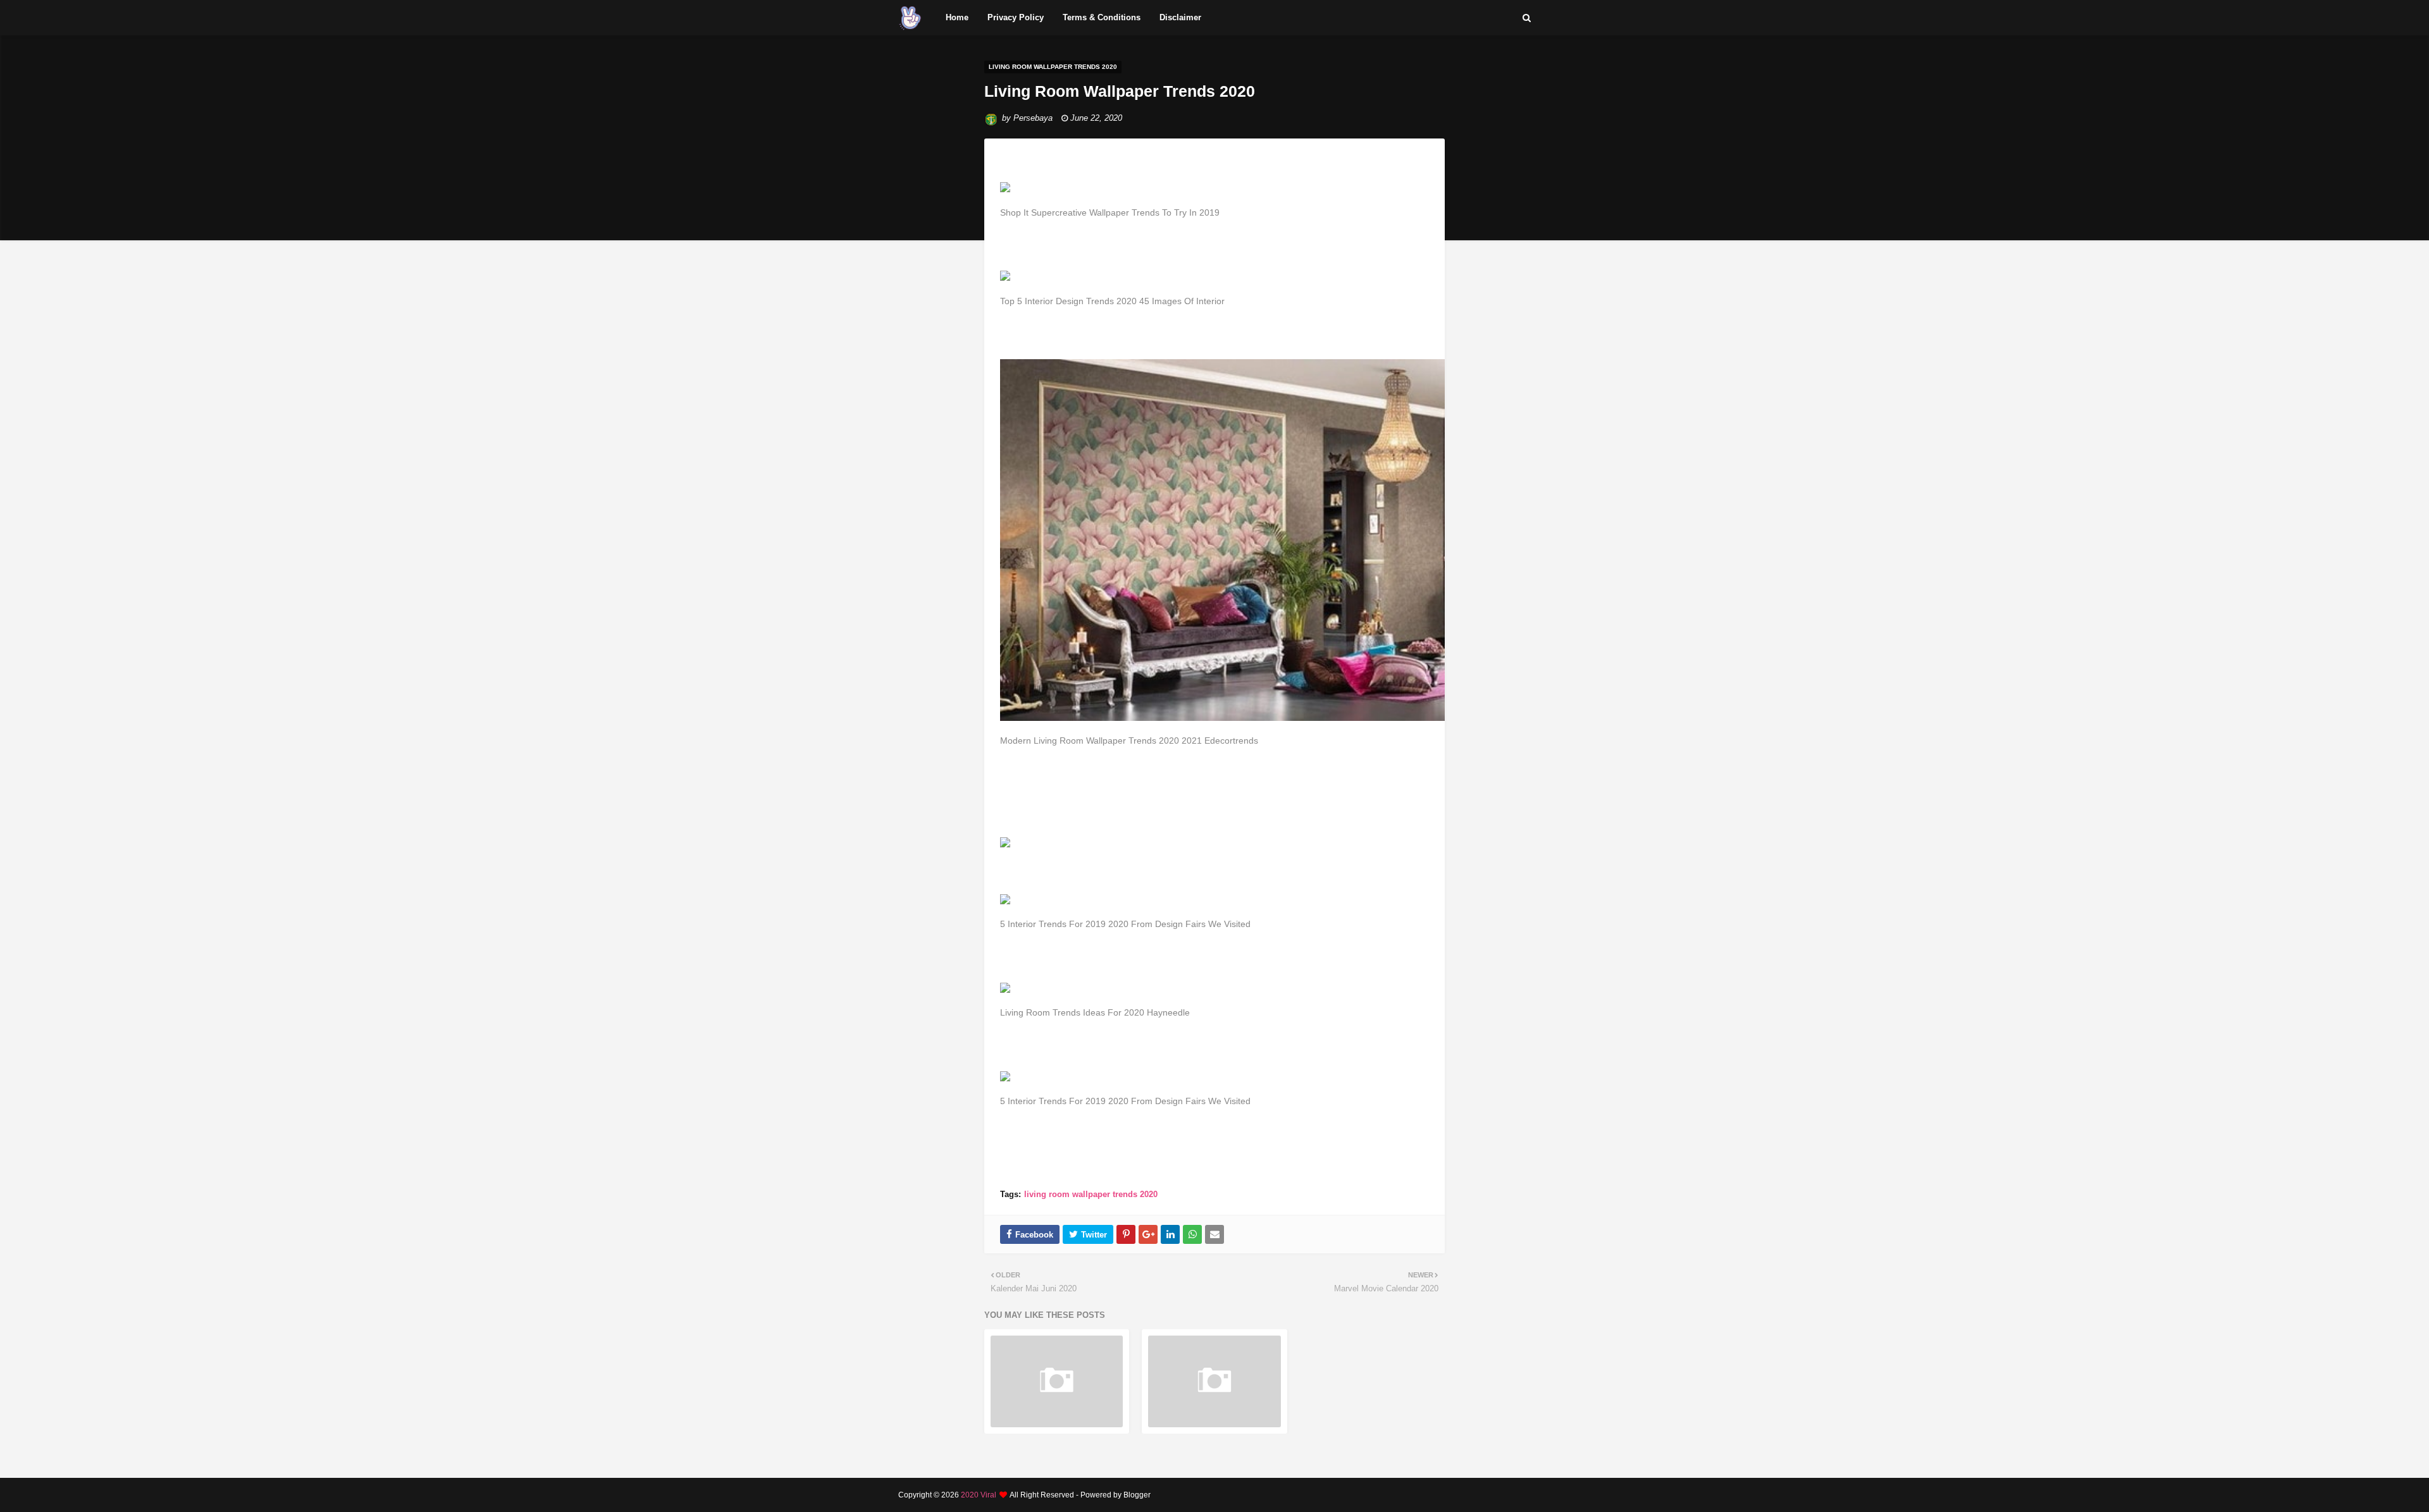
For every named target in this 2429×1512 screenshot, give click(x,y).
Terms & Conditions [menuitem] (1102, 17)
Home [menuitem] (957, 17)
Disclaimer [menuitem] (1180, 17)
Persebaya (1033, 118)
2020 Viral (979, 1495)
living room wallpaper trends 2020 (1091, 1194)
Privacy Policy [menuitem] (1016, 17)
